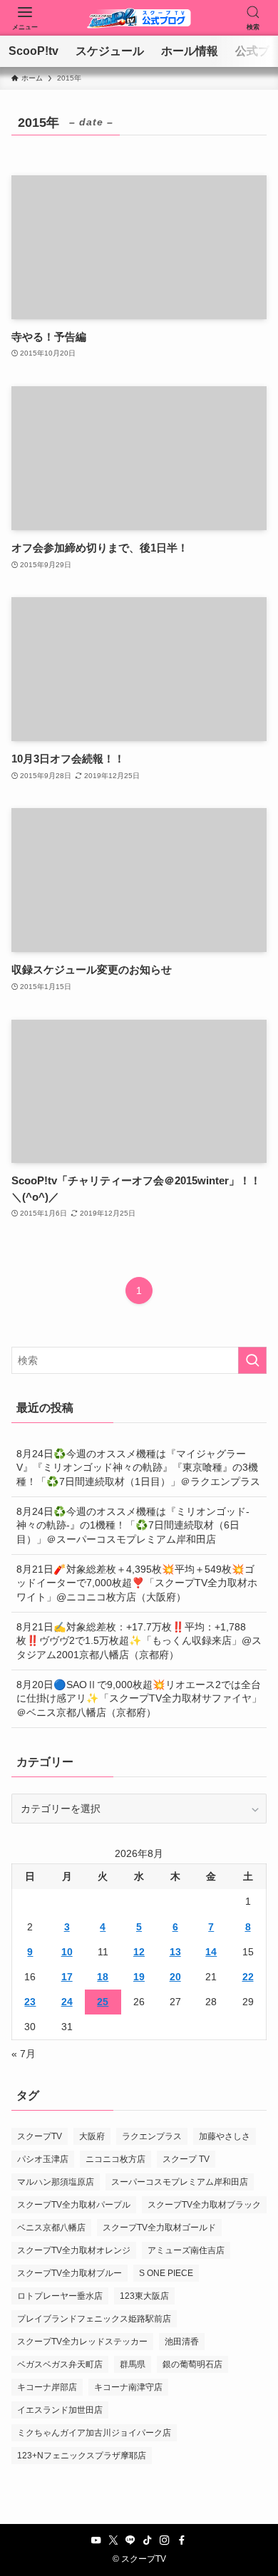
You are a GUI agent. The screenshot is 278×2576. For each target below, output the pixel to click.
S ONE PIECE (166, 2273)
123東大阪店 (144, 2296)
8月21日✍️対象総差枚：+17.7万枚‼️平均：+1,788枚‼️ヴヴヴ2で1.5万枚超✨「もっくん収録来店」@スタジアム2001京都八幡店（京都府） (139, 1641)
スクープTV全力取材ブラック (204, 2205)
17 (67, 1977)
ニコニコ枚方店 (115, 2159)
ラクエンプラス (152, 2136)
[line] (130, 2540)
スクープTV (40, 2136)
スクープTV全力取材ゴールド (159, 2228)
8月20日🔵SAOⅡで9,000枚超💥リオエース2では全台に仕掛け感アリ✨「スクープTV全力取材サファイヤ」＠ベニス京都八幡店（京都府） (139, 1698)
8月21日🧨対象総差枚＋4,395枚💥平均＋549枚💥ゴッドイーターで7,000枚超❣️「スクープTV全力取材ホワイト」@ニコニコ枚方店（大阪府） (137, 1583)
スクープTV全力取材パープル (74, 2205)
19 (139, 1977)
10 (67, 1952)
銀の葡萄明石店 (192, 2364)
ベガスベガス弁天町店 (60, 2364)
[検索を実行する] (252, 1360)
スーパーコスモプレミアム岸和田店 (180, 2182)
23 (30, 2002)
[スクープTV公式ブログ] (139, 18)
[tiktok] (148, 2540)
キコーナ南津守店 (128, 2387)
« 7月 (24, 2054)
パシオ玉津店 (43, 2159)
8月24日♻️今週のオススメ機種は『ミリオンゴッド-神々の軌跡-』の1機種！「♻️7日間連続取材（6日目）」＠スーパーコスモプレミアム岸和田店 (133, 1525)
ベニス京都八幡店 (51, 2228)
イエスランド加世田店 (60, 2410)
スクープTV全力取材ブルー (69, 2273)
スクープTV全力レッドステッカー (82, 2342)
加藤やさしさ (225, 2136)
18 (103, 1977)
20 (175, 1977)
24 (67, 2002)
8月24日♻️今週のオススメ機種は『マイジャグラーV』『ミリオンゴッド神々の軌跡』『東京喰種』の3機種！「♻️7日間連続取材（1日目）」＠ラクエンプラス (138, 1468)
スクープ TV (186, 2159)
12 (139, 1952)
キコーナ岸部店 (47, 2387)
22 (248, 1977)
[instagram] (165, 2540)
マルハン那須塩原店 (56, 2182)
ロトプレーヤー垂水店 (60, 2296)
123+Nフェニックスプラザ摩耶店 (82, 2456)
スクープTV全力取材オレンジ (74, 2250)
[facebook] (182, 2540)
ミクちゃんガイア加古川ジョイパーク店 (94, 2433)
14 (211, 1952)
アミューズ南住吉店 (186, 2250)
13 (175, 1952)
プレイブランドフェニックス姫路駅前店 (94, 2319)
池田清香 (182, 2342)
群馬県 (133, 2364)
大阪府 (92, 2136)
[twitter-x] (113, 2540)
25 (103, 2002)
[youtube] (96, 2540)
